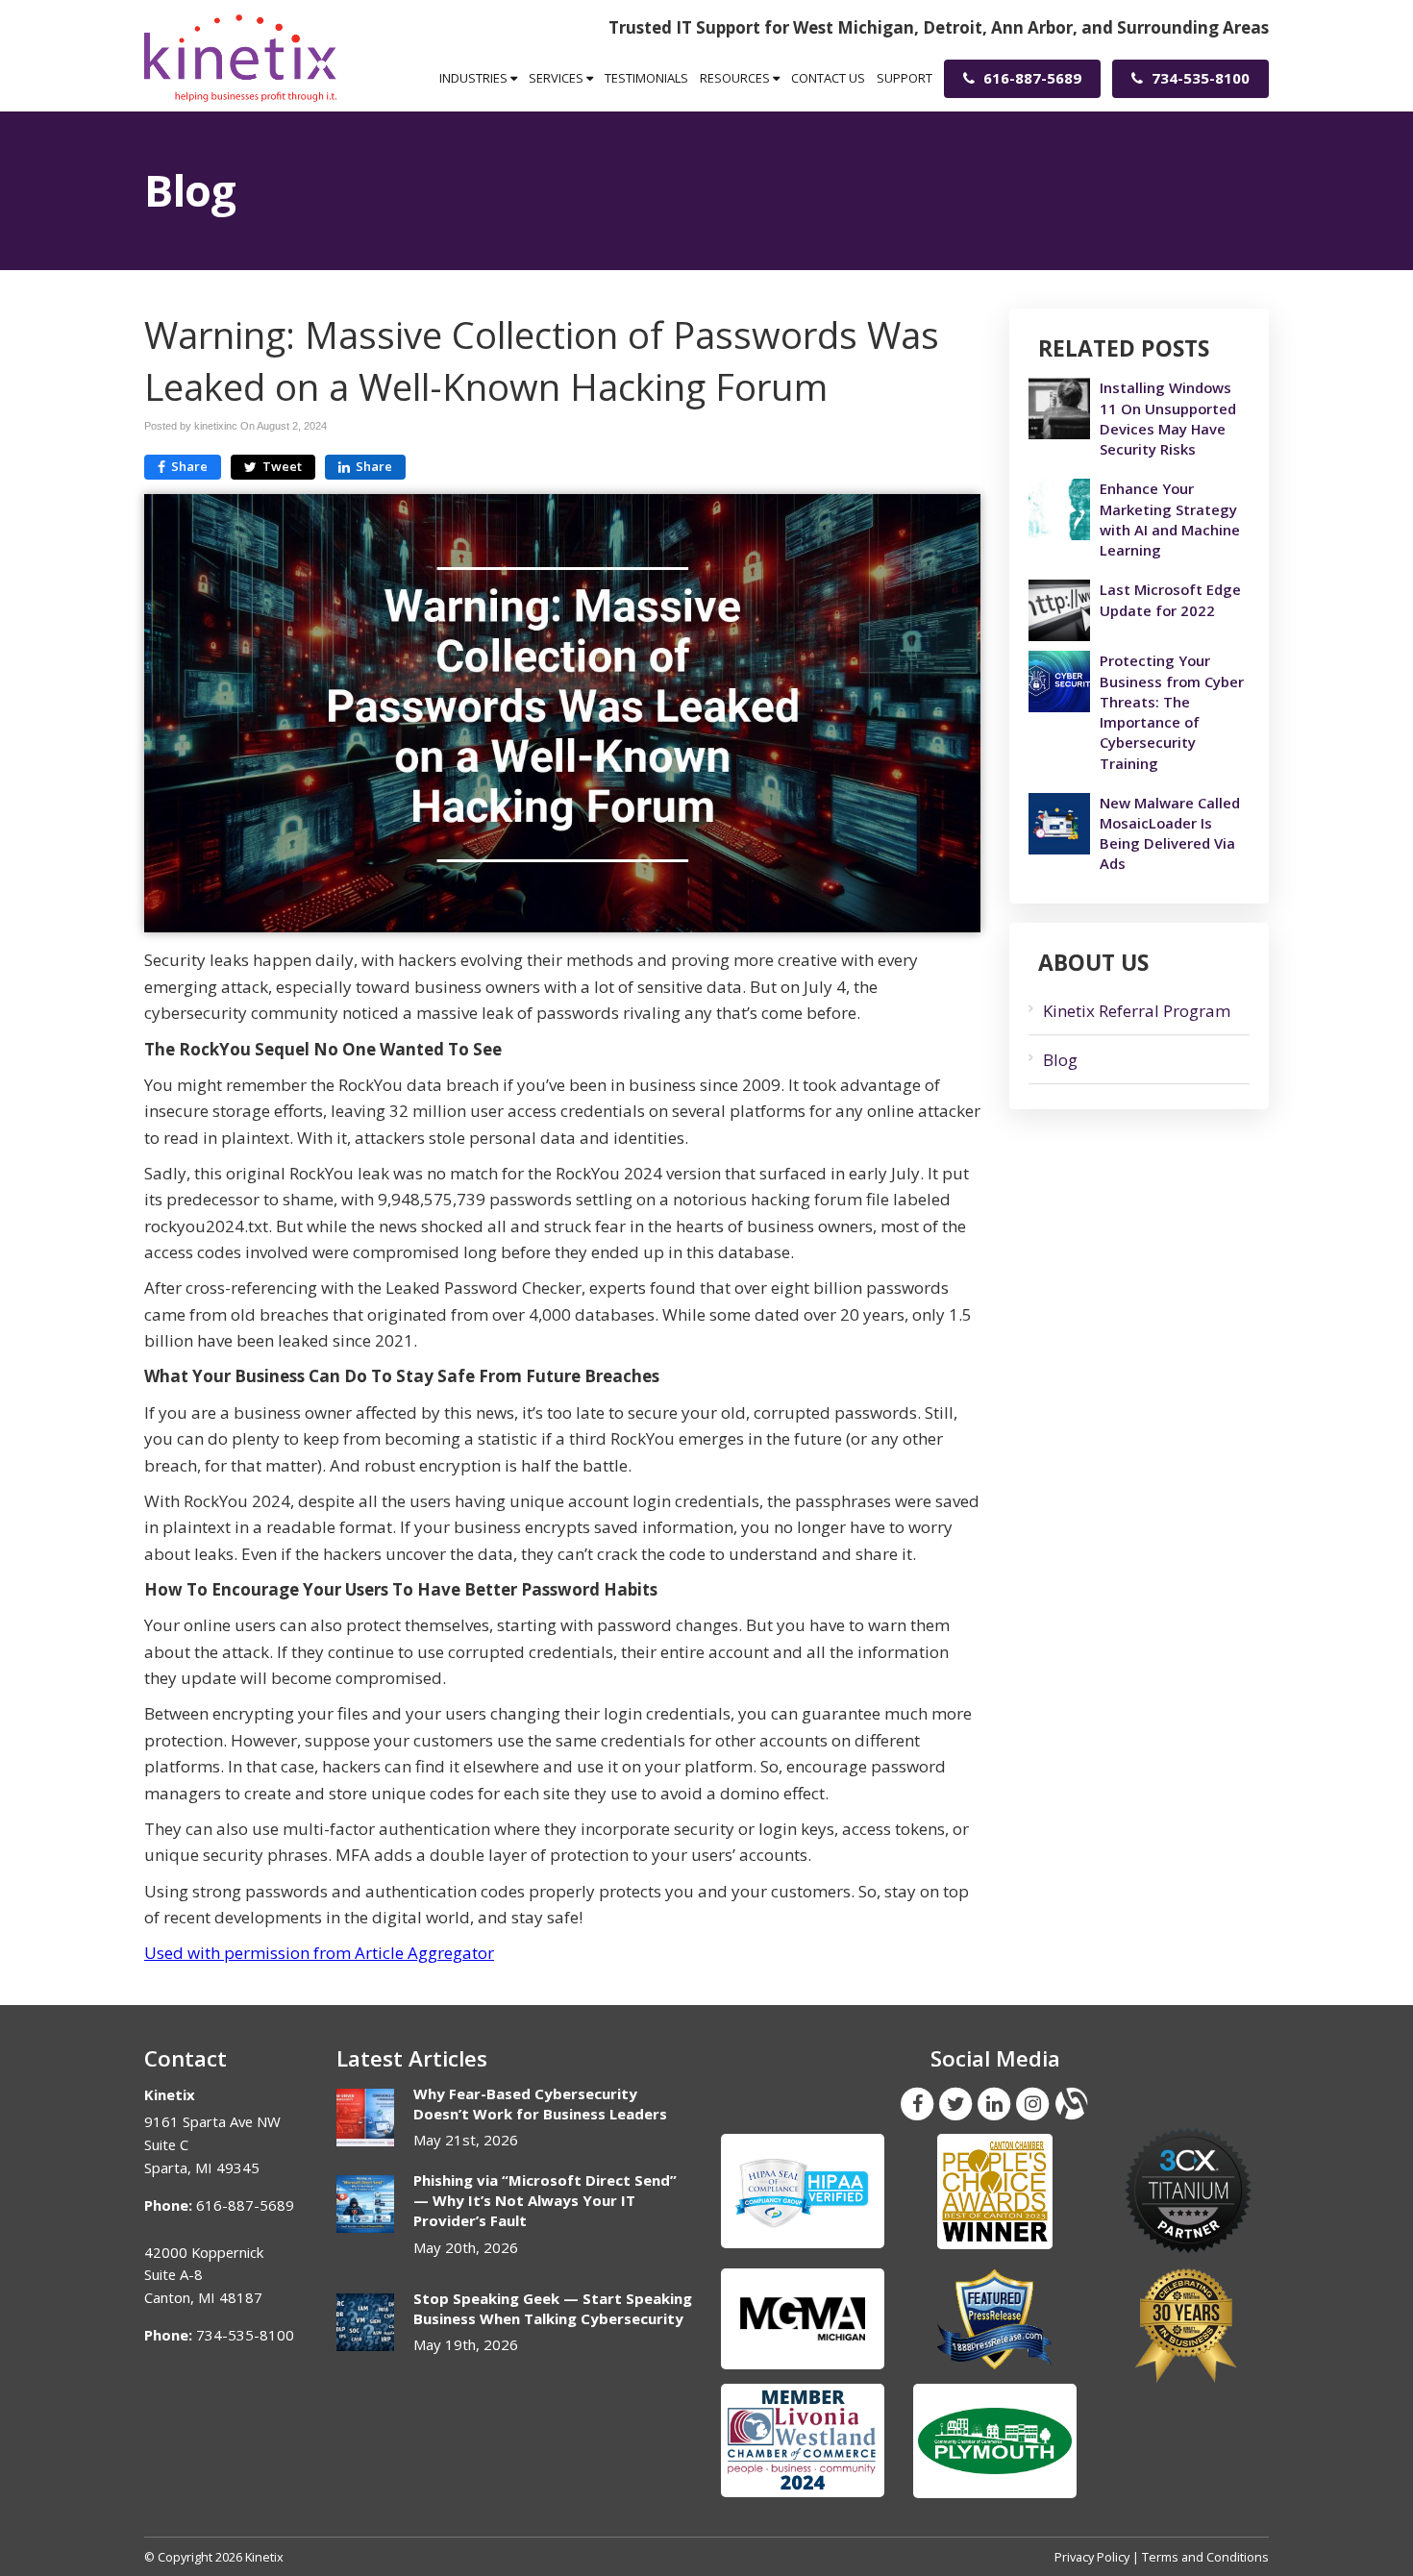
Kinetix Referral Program (1137, 1011)
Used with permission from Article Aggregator (319, 1953)
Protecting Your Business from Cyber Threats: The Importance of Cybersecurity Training (1172, 711)
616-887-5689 (1030, 78)
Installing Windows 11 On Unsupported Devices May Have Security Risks (1168, 418)
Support (905, 78)
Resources (736, 78)
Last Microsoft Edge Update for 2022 (1170, 599)
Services (558, 78)
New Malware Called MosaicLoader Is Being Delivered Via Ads (1170, 833)
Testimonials (646, 78)
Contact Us (828, 78)
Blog (1060, 1060)
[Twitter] (955, 2102)
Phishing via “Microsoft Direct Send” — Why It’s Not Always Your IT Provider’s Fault (545, 2201)
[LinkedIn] (994, 2102)
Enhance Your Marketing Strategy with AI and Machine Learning (1170, 519)
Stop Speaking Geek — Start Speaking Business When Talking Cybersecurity (553, 2308)
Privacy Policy (1092, 2557)
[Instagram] (1032, 2102)
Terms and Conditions (1205, 2557)
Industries (475, 78)
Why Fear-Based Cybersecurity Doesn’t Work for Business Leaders (540, 2104)
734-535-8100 (1199, 78)
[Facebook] (917, 2102)
